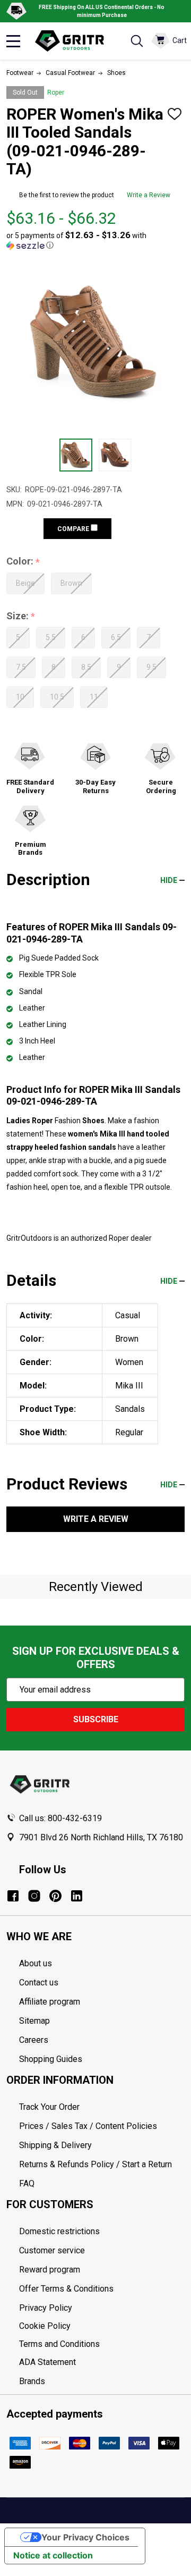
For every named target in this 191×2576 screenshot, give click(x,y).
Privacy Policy (102, 2308)
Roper (56, 92)
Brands (32, 2381)
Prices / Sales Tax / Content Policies (88, 2126)
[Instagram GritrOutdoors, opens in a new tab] (34, 1896)
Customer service (52, 2250)
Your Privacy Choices (85, 2537)
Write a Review (149, 195)
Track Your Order (49, 2107)
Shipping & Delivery (55, 2145)
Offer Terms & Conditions (66, 2289)
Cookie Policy (102, 2326)
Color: (23, 562)
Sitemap (34, 2021)
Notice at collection (53, 2555)
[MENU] (13, 41)
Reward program (50, 2270)
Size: (21, 616)
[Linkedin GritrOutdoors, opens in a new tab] (77, 1896)
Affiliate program (50, 2002)
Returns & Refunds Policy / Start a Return (95, 2164)
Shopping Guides (51, 2059)
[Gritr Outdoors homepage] (75, 41)
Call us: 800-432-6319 (60, 1818)
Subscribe (96, 1719)
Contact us (39, 1982)
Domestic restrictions (59, 2231)
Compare (74, 529)
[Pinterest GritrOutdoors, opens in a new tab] (55, 1896)
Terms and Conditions (102, 2344)
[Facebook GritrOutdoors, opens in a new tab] (13, 1896)
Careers (34, 2040)
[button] (92, 240)
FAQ (27, 2183)
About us (36, 1963)
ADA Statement (47, 2362)
